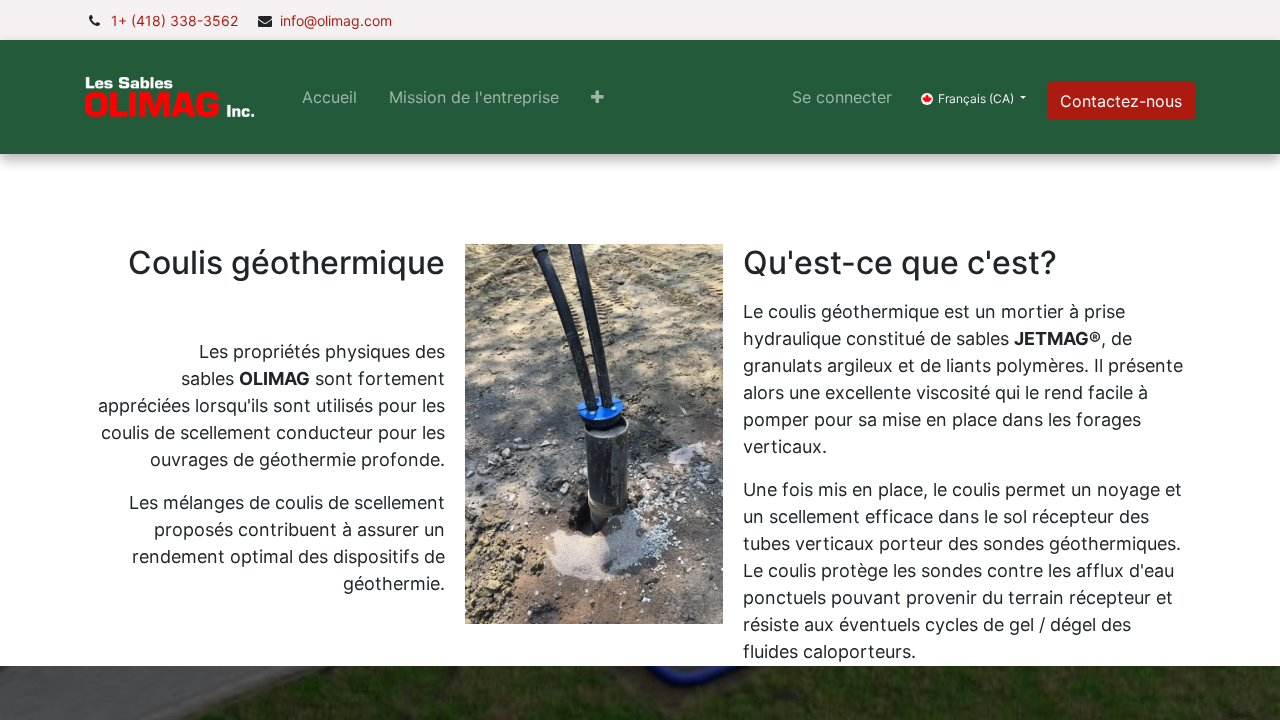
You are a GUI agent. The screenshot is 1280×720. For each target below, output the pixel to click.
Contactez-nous (1121, 101)
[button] (597, 97)
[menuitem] (329, 97)
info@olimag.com (336, 20)
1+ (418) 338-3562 (174, 20)
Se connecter (842, 97)
